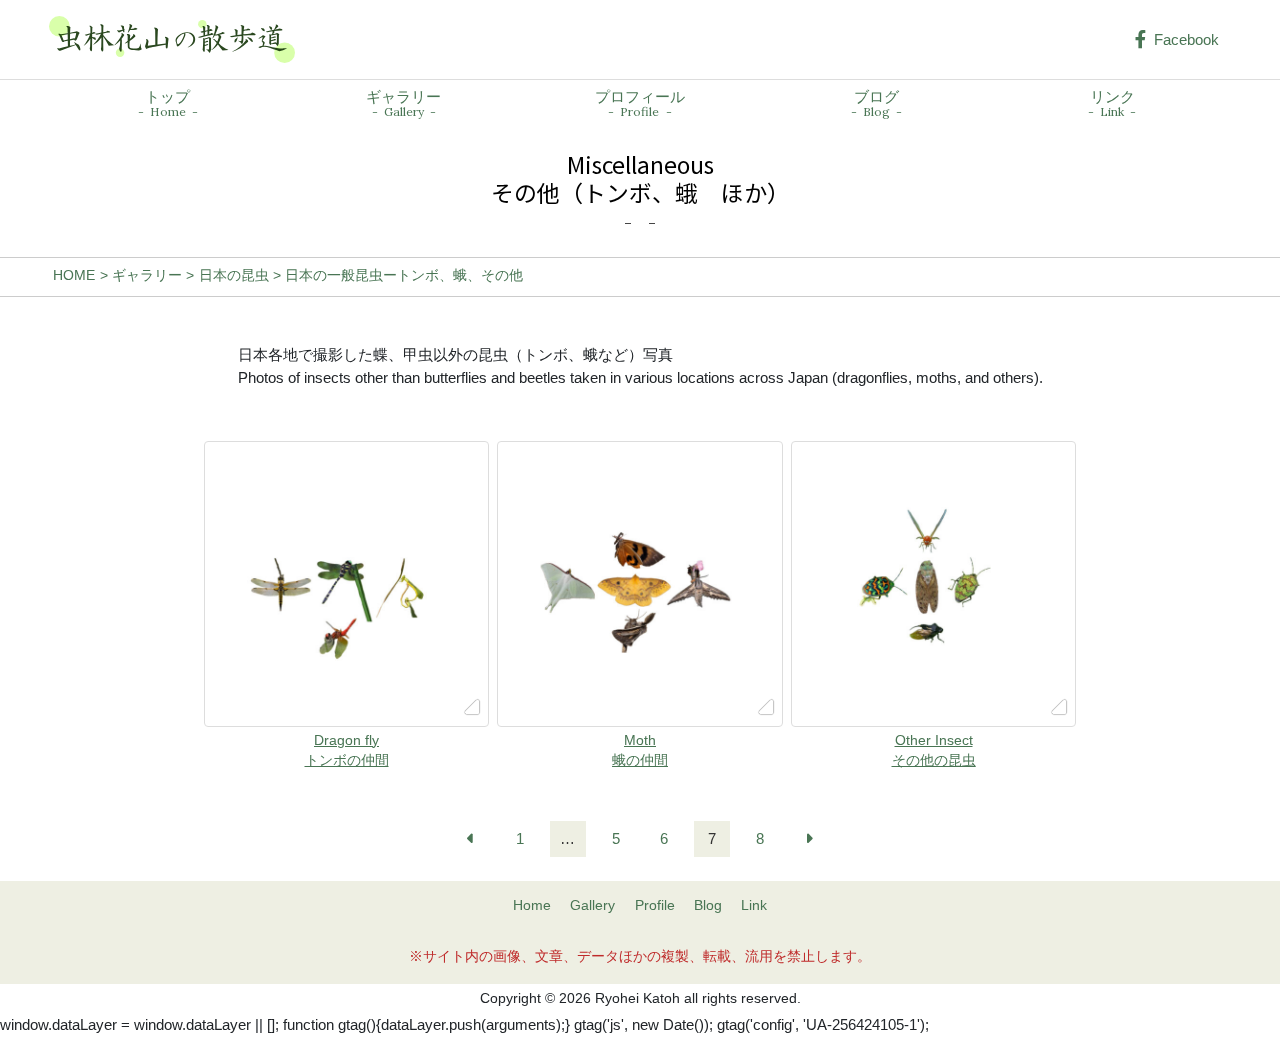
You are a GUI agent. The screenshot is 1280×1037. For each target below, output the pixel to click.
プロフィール (640, 104)
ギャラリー (403, 104)
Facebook (1186, 39)
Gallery (592, 905)
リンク (1112, 104)
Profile (655, 905)
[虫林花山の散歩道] (172, 39)
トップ (167, 104)
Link (754, 905)
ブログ (876, 104)
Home (532, 905)
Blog (708, 905)
